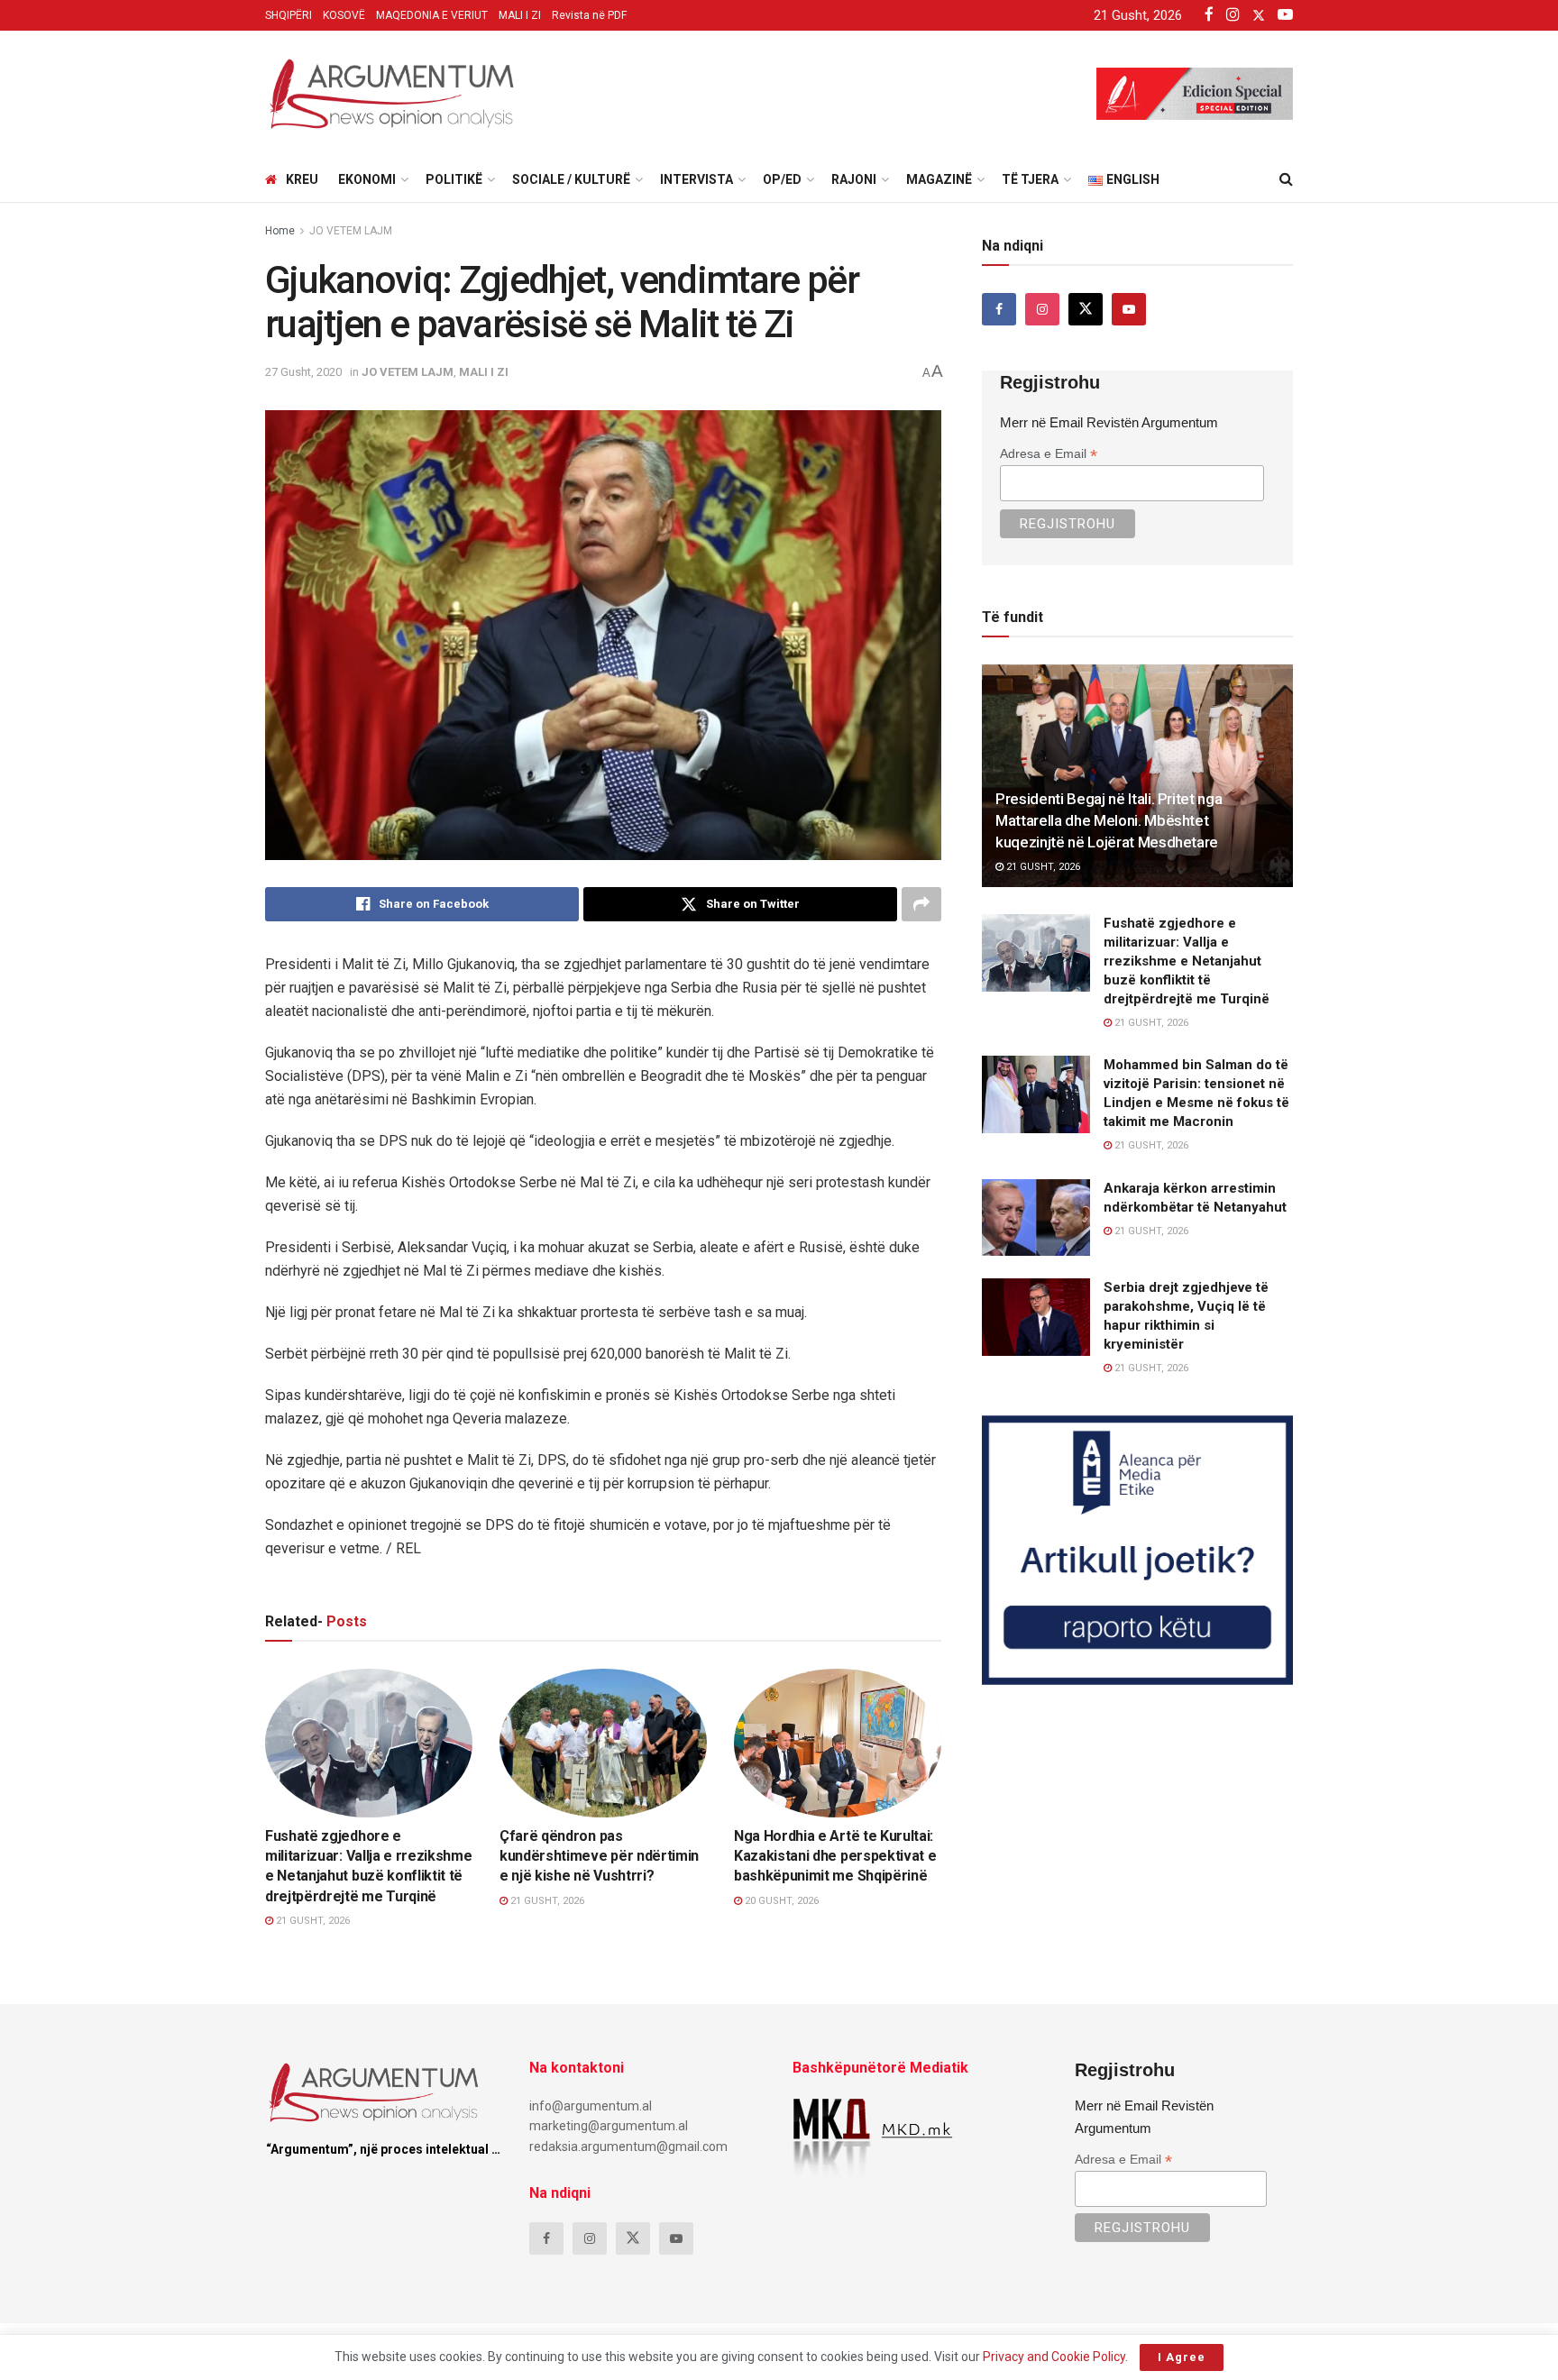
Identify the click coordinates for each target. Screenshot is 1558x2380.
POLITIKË (454, 179)
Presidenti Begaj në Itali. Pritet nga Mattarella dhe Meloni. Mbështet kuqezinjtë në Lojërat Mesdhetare (1109, 820)
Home (280, 231)
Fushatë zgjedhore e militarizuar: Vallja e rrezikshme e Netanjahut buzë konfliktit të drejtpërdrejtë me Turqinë (1187, 961)
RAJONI (854, 179)
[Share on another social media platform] (921, 904)
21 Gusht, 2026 (312, 1921)
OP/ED (782, 179)
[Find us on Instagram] (1042, 309)
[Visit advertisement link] (1137, 1550)
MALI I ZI (520, 15)
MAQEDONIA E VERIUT (432, 15)
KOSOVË (344, 15)
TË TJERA (1030, 179)
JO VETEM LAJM (351, 231)
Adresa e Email (1049, 454)
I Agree (1182, 2357)
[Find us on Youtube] (1129, 309)
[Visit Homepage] (391, 94)
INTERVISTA (697, 179)
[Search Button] (1286, 179)
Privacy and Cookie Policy (1054, 2357)
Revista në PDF (589, 15)
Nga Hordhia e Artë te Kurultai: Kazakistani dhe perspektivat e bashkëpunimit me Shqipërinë (835, 1856)
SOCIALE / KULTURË (571, 179)
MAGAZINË (939, 179)
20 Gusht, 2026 (780, 1901)
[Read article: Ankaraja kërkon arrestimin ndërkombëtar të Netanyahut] (1036, 1218)
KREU (302, 179)
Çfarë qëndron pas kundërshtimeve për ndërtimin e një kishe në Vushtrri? (599, 1856)
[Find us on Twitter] (1086, 309)
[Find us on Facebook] (999, 309)
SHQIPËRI (289, 15)
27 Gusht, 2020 (303, 372)
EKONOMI (367, 179)
